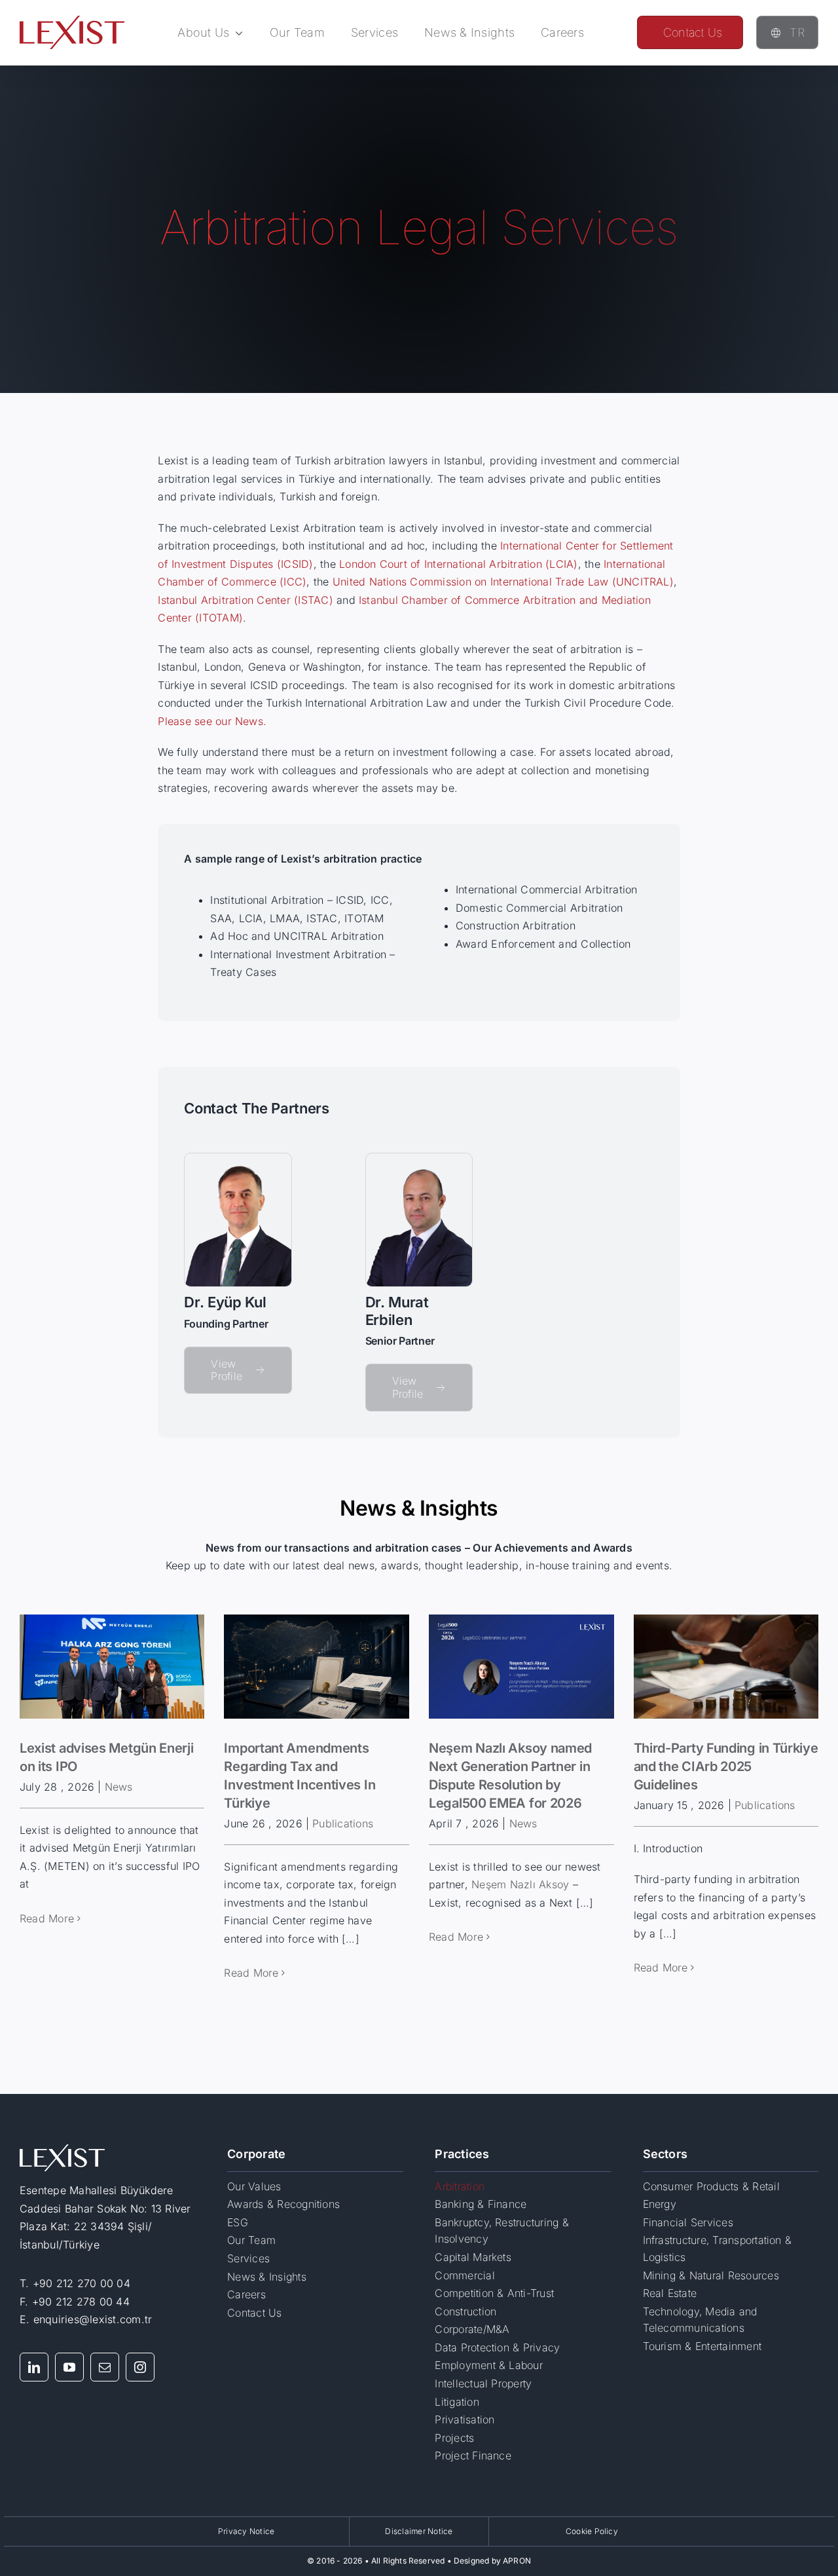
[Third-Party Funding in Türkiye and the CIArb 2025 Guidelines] (726, 1667)
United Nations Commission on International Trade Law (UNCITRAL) (503, 582)
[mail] (105, 2367)
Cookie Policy (592, 2531)
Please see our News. (212, 721)
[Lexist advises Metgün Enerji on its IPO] (112, 1667)
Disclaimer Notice (419, 2531)
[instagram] (140, 2367)
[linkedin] (34, 2367)
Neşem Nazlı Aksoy (520, 1884)
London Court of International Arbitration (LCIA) (459, 564)
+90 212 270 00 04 (82, 2283)
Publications (343, 1823)
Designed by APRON (492, 2561)
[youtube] (69, 2367)
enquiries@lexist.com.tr (93, 2319)
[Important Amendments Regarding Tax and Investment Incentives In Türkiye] (317, 1667)
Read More (47, 1918)
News (119, 1787)
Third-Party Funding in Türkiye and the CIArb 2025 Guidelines (726, 1766)
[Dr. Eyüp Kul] (238, 1159)
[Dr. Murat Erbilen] (419, 1159)
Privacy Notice (246, 2531)
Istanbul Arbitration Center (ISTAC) (245, 600)
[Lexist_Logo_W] (62, 2150)
